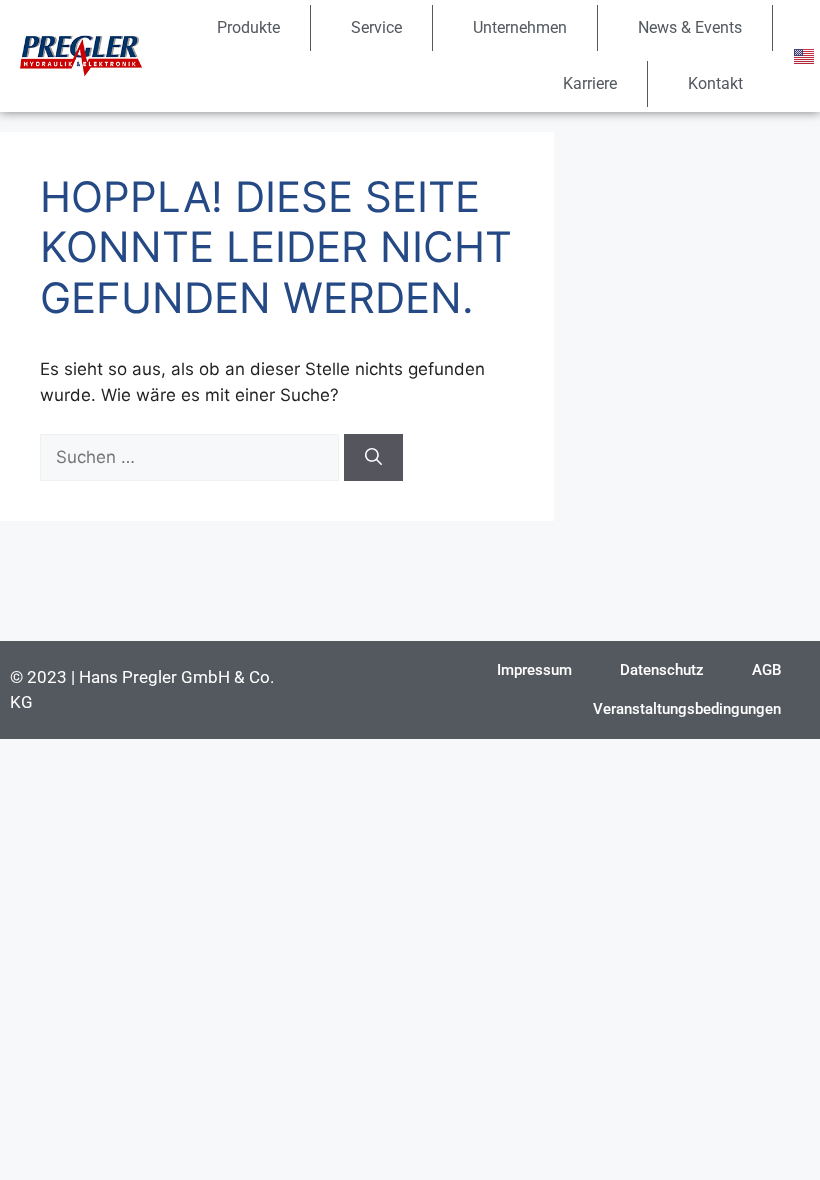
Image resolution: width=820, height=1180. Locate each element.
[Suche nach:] (192, 457)
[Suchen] (373, 458)
